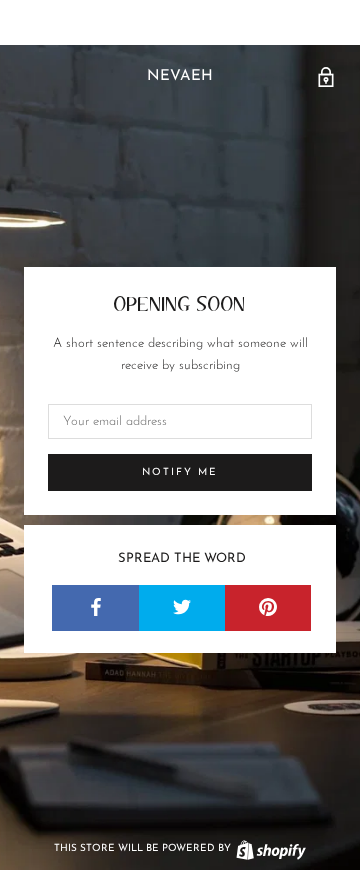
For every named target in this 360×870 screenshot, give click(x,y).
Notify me (180, 472)
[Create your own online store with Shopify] (270, 848)
